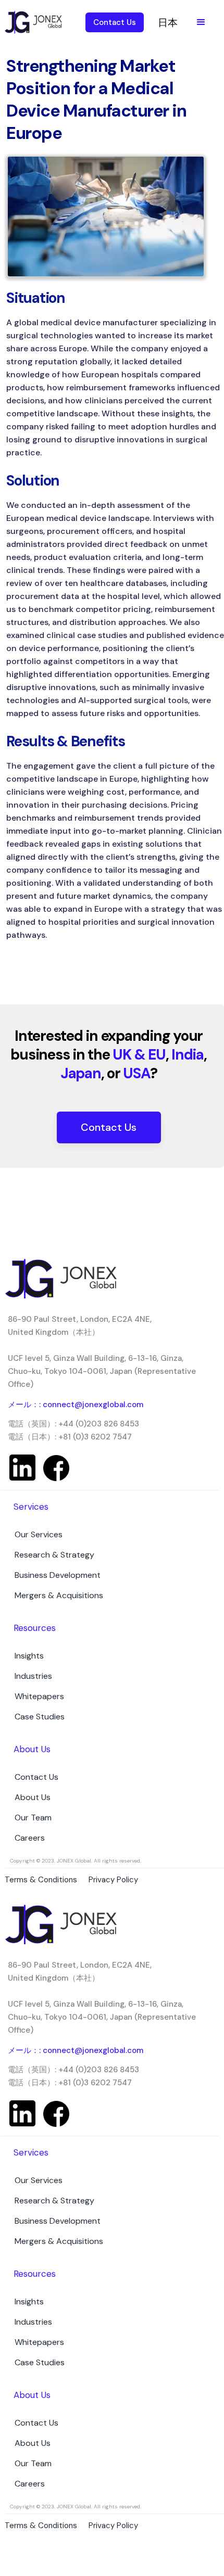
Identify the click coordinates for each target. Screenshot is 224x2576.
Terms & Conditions (41, 2526)
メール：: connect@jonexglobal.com (76, 1405)
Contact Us (109, 1127)
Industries (33, 1676)
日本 (168, 23)
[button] (201, 22)
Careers (30, 1838)
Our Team (33, 1818)
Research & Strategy (54, 1555)
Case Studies (40, 1717)
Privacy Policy (113, 2526)
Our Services (39, 1534)
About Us (33, 1797)
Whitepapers (39, 1696)
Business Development (58, 1575)
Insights (29, 1656)
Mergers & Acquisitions (59, 1595)
